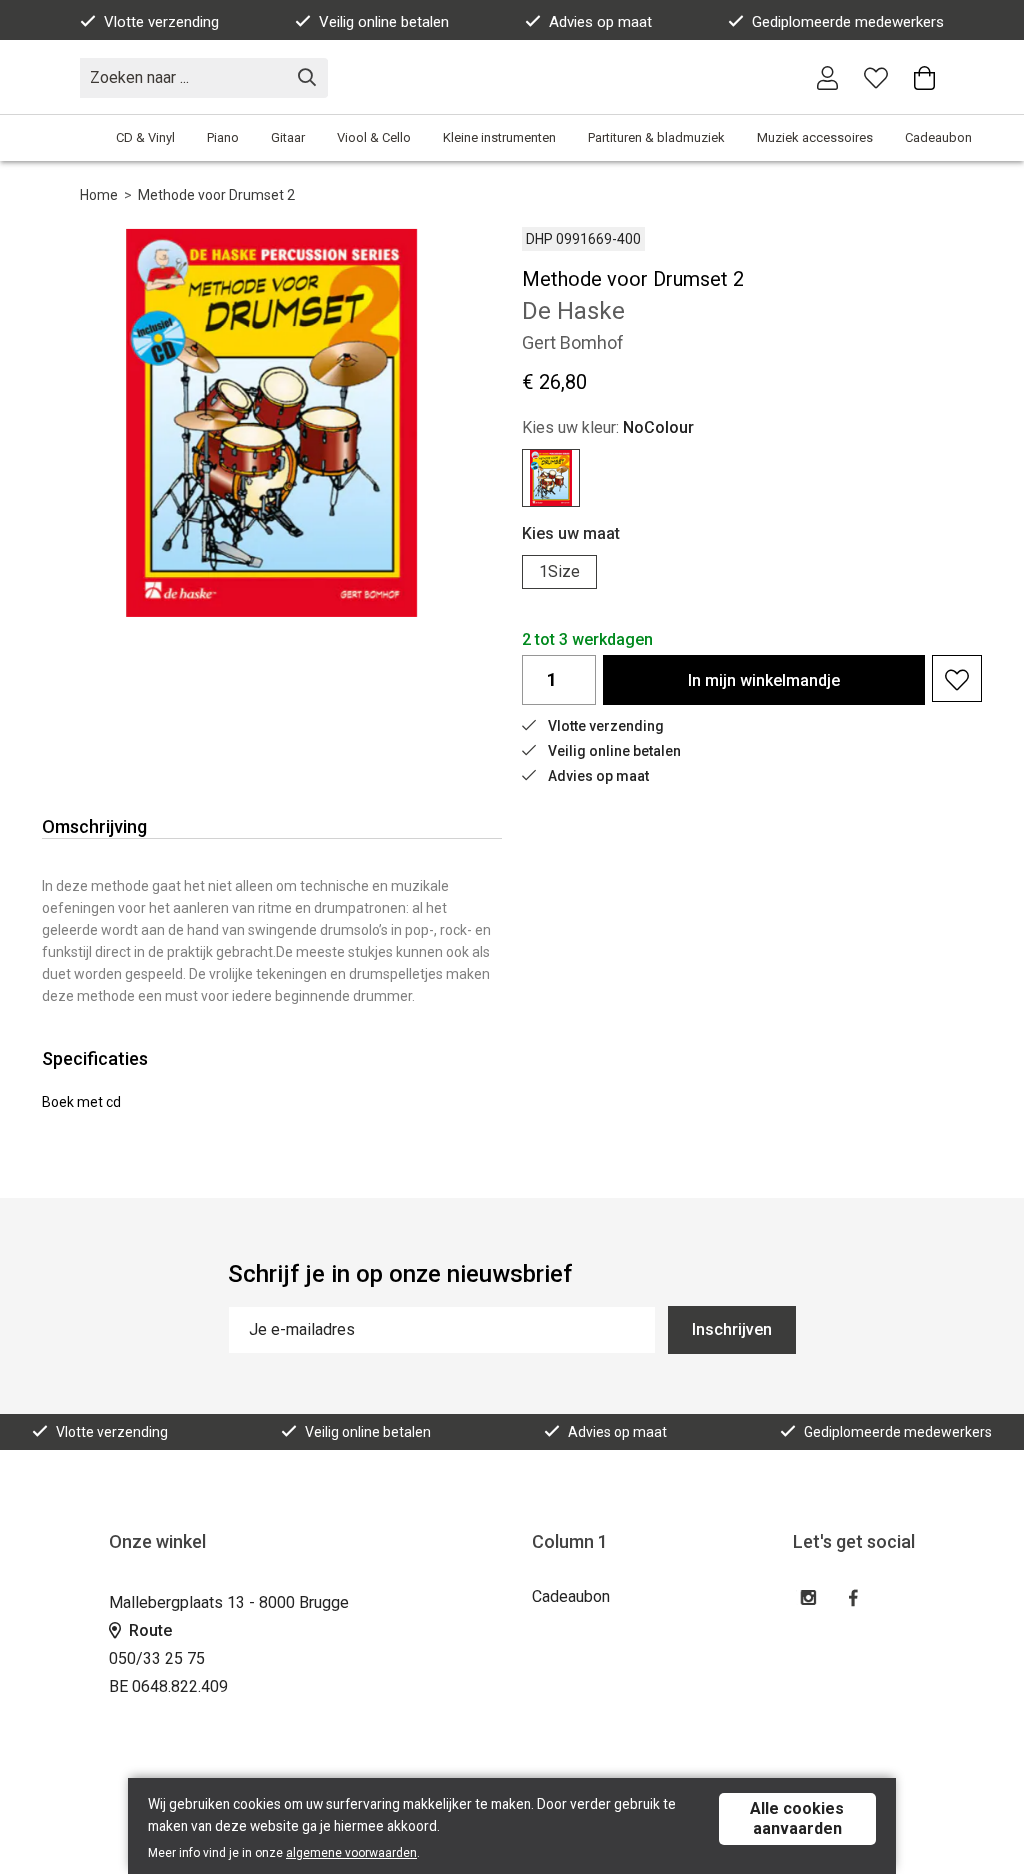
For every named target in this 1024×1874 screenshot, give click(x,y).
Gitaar (288, 137)
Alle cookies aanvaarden (797, 1818)
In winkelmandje (764, 680)
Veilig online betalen (384, 22)
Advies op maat (600, 22)
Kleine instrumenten (499, 137)
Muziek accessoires (815, 137)
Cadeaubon (938, 137)
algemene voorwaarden (351, 1853)
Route (148, 1630)
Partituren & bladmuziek (656, 137)
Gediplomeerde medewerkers (848, 22)
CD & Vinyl (145, 137)
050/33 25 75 (157, 1658)
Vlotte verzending (161, 22)
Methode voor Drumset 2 (216, 195)
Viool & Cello (374, 137)
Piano (223, 137)
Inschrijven (732, 1329)
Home (99, 195)
